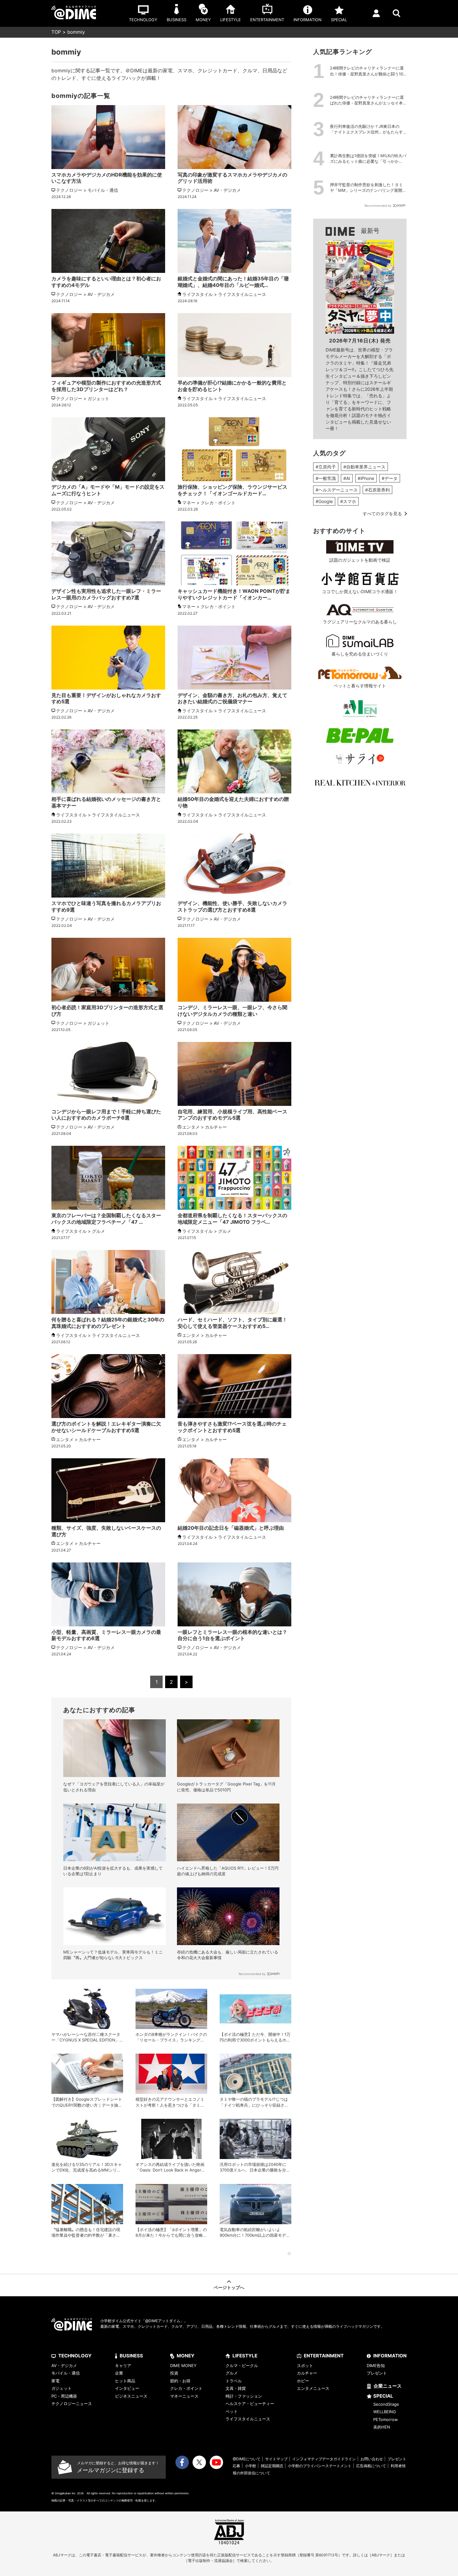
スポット (305, 2365)
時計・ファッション (244, 2396)
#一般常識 (326, 478)
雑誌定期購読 (272, 2466)
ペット (232, 2411)
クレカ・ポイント (186, 2388)
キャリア (123, 2365)
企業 (119, 2373)
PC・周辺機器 (64, 2396)
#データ (390, 478)
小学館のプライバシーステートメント (320, 2466)
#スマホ (348, 501)
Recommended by (252, 1974)
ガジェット (62, 2388)
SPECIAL (383, 2396)
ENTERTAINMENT (324, 2356)
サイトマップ (276, 2459)
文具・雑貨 (236, 2388)
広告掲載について (371, 2466)
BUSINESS (131, 2356)
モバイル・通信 (66, 2373)
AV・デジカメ (64, 2365)
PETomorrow (386, 2419)
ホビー (303, 2381)
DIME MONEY (183, 2365)
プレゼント (377, 2373)
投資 (174, 2373)
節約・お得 (180, 2381)
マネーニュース (184, 2396)
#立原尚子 (326, 467)
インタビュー (127, 2388)
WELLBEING (385, 2412)
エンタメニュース (313, 2388)
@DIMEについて (247, 2459)
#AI (347, 478)
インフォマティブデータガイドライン (324, 2459)
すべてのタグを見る (382, 513)
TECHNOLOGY (75, 2356)
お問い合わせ (372, 2459)
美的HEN (382, 2427)
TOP (56, 32)
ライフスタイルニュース (248, 2419)
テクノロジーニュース (72, 2404)
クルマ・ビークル (242, 2365)
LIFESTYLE (245, 2356)
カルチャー (307, 2373)
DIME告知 (376, 2365)
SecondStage (386, 2404)
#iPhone (366, 478)
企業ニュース (388, 2386)
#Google (324, 501)
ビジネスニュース (131, 2396)
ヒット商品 (125, 2381)
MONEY (186, 2356)
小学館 (250, 2466)
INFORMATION (390, 2356)
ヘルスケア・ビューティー (250, 2404)
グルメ (232, 2373)
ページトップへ (229, 2287)
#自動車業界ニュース (364, 467)
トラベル (234, 2381)
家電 (55, 2381)
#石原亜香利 (377, 490)
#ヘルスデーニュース (337, 490)
